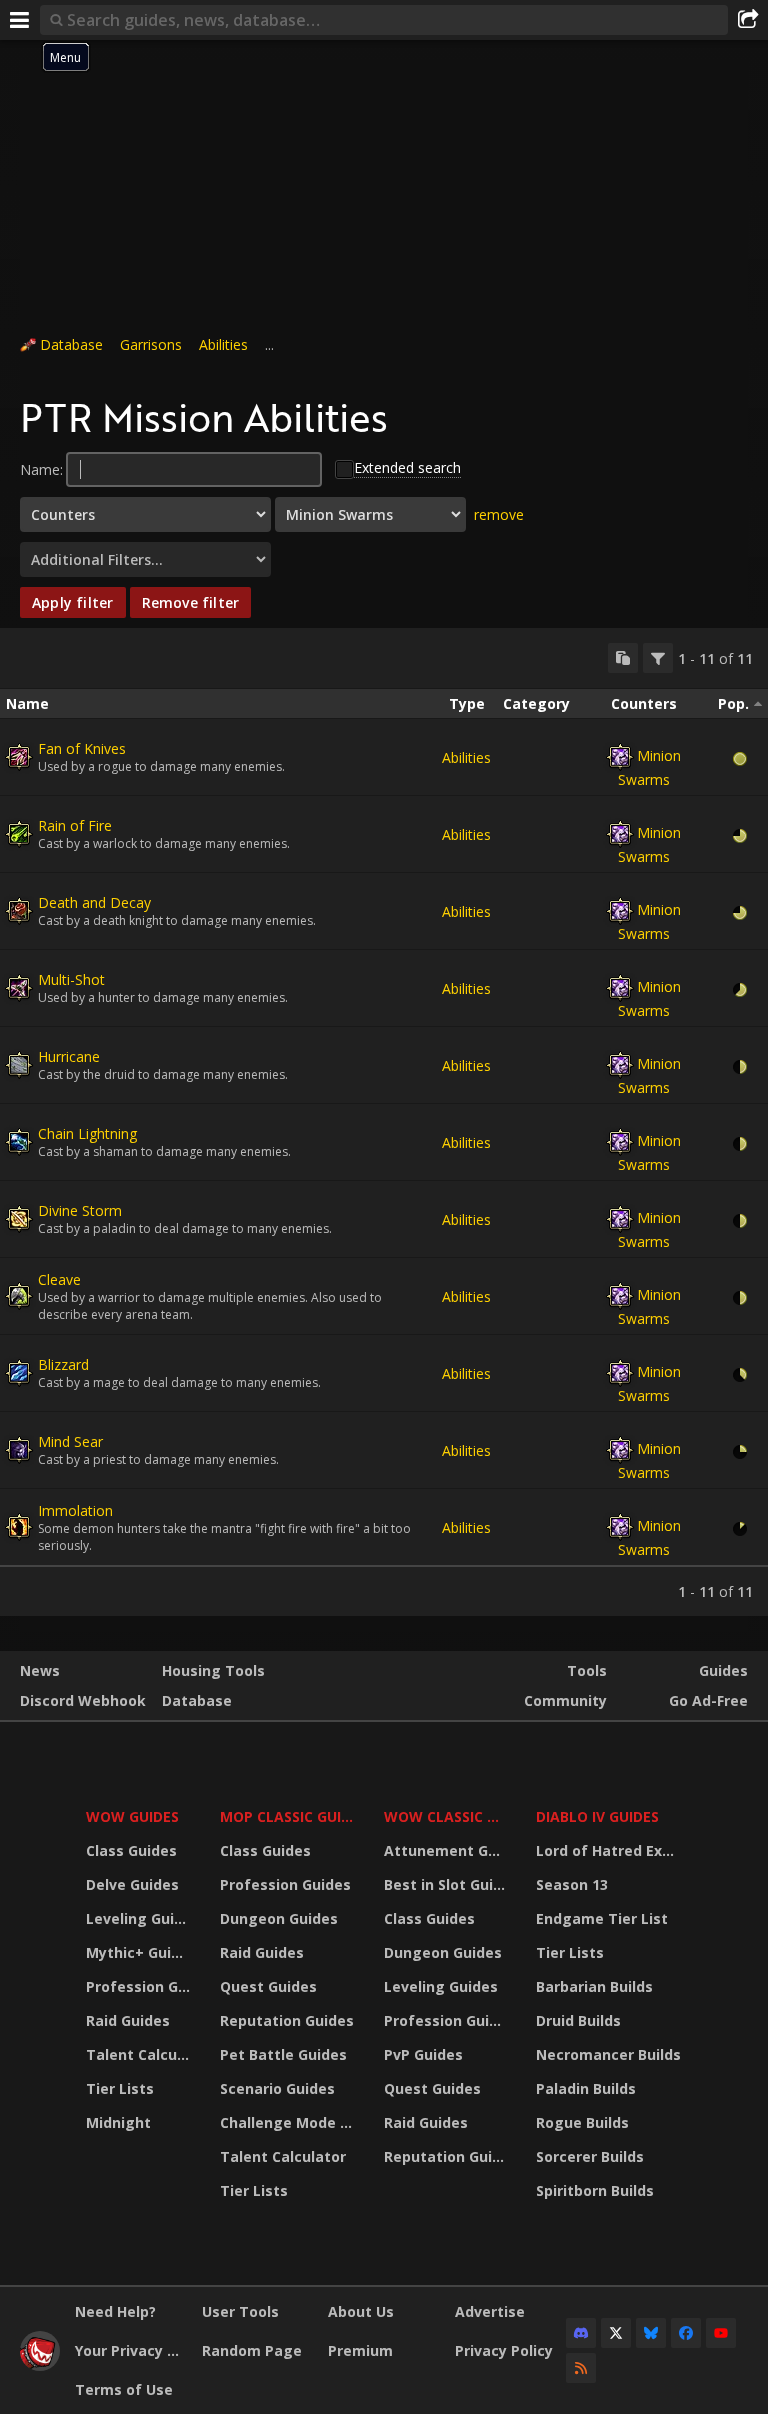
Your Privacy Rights (131, 2350)
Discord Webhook (83, 1700)
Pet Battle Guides (283, 2054)
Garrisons (151, 344)
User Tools (240, 2311)
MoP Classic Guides (290, 1816)
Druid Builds (578, 2020)
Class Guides (131, 1850)
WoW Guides (132, 1816)
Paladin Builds (586, 2088)
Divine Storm (80, 1210)
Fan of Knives (82, 748)
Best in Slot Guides (447, 1884)
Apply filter (73, 602)
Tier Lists (120, 2088)
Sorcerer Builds (590, 2156)
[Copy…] (623, 658)
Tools (587, 1670)
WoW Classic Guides (447, 1816)
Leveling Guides (140, 1918)
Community (565, 1700)
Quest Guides (268, 1986)
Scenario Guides (277, 2088)
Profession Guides (140, 1986)
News (40, 1670)
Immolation (75, 1510)
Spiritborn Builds (595, 2190)
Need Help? (115, 2311)
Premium (360, 2350)
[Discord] (581, 2333)
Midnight (118, 2122)
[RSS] (581, 2368)
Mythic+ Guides (140, 1952)
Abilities (223, 344)
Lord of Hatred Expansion (611, 1850)
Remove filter (191, 602)
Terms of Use (124, 2389)
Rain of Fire (75, 825)
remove (499, 514)
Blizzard (63, 1364)
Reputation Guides (287, 2020)
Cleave (59, 1279)
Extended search (407, 467)
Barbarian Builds (594, 1986)
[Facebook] (686, 2333)
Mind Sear (70, 1441)
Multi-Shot (71, 979)
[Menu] (20, 20)
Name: (41, 469)
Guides (723, 1670)
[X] (616, 2333)
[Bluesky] (651, 2333)
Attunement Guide (447, 1850)
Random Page (252, 2350)
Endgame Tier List (602, 1918)
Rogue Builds (582, 2122)
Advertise (490, 2311)
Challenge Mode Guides (290, 2122)
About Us (361, 2311)
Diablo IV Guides (597, 1816)
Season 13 (572, 1884)
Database (71, 344)
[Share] (748, 20)
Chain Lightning (87, 1133)
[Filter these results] (658, 658)
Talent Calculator (140, 2054)
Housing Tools (213, 1670)
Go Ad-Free (708, 1700)
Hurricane (69, 1056)
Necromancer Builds (608, 2054)
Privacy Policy (504, 2350)
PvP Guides (423, 2054)
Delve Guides (132, 1884)
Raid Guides (128, 2020)
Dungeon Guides (279, 1918)
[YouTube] (721, 2333)
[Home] (40, 2365)
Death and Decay (94, 902)
